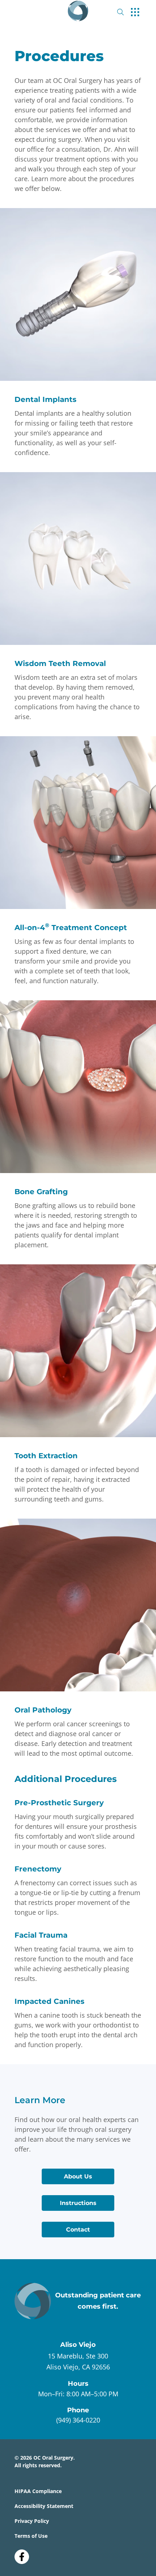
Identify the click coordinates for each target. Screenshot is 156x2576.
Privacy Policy (32, 2521)
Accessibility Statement (44, 2506)
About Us (78, 2176)
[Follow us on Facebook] (22, 2554)
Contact (78, 2230)
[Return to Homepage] (78, 11)
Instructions (78, 2203)
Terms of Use (31, 2536)
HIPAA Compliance (38, 2491)
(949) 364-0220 (78, 2420)
